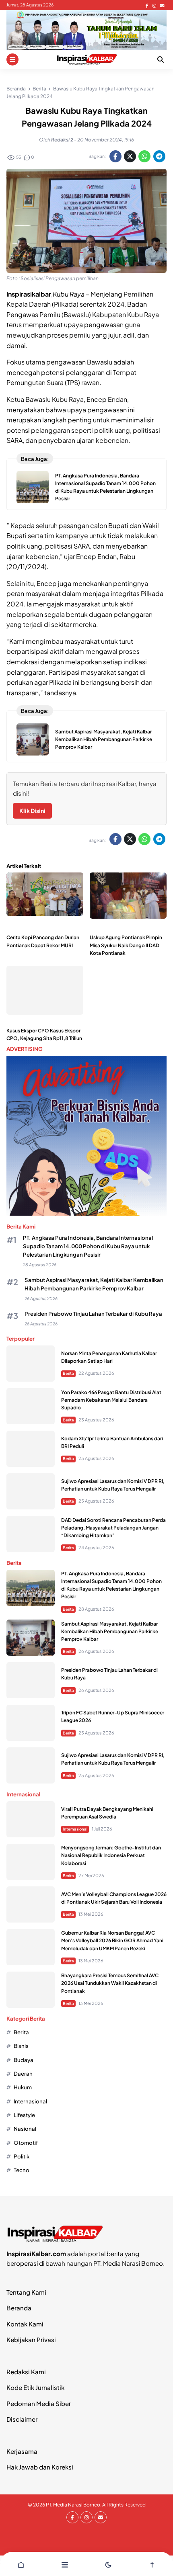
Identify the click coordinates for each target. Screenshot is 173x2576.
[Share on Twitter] (130, 156)
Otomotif (26, 2143)
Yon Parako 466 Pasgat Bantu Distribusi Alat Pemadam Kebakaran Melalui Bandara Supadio (111, 1400)
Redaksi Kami (26, 2372)
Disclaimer (22, 2419)
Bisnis (21, 2046)
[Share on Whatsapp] (144, 156)
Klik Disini (32, 811)
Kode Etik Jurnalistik (35, 2387)
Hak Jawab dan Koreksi (40, 2467)
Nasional (25, 2129)
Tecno (22, 2170)
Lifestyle (24, 2115)
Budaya (24, 2060)
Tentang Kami (26, 2292)
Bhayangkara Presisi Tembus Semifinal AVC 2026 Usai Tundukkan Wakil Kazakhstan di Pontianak (110, 1983)
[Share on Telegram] (159, 156)
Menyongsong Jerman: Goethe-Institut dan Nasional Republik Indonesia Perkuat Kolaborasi (111, 1855)
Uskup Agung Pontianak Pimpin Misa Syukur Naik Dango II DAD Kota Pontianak (126, 945)
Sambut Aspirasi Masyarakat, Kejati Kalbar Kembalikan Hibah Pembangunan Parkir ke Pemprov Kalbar (104, 739)
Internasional (75, 1829)
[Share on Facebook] (115, 156)
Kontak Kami (25, 2324)
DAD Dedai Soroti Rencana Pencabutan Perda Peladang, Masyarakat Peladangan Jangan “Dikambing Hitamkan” (113, 1528)
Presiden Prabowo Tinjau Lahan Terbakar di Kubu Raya (93, 1314)
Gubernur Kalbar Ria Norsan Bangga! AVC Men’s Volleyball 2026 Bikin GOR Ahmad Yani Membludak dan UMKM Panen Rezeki (112, 1940)
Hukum (23, 2087)
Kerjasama (22, 2451)
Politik (22, 2156)
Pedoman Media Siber (39, 2403)
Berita (68, 1373)
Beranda (19, 2308)
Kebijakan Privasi (31, 2339)
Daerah (23, 2073)
